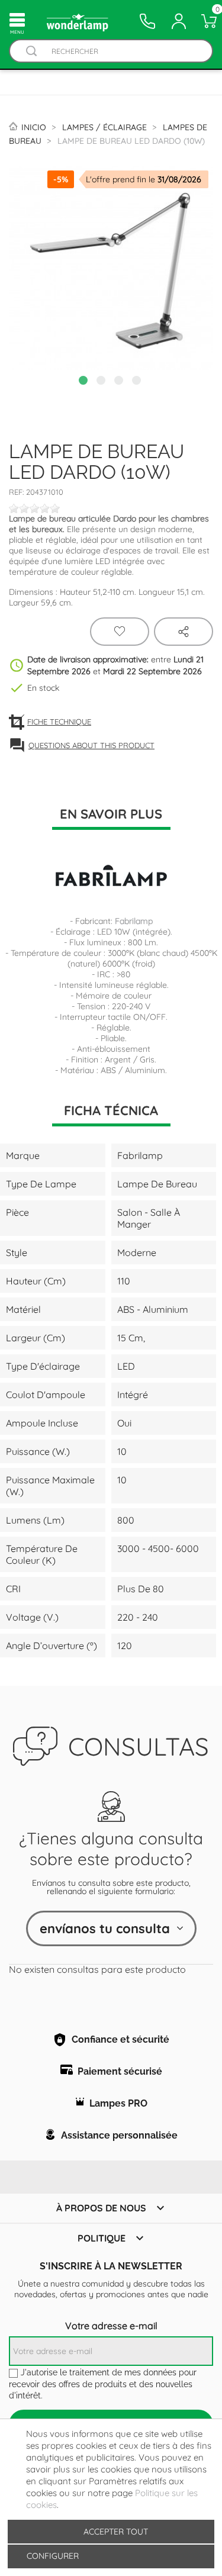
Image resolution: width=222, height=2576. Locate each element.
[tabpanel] (111, 268)
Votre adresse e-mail (111, 2326)
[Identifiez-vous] (179, 21)
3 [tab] (120, 382)
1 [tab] (85, 382)
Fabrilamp (134, 921)
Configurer (52, 2556)
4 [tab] (138, 382)
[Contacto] (147, 21)
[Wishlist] (120, 632)
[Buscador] (31, 51)
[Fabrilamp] (111, 876)
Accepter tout (116, 2532)
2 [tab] (102, 382)
